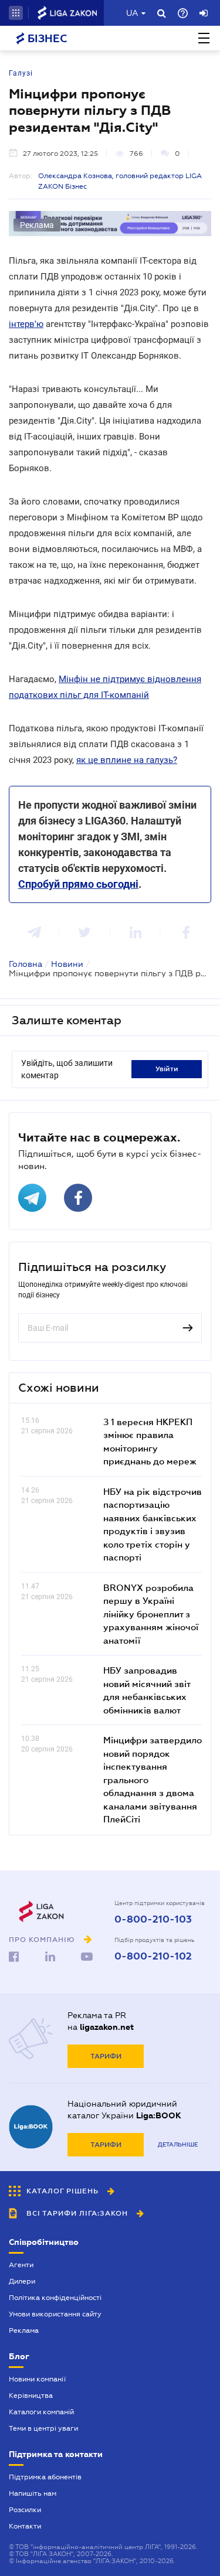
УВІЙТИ (167, 1069)
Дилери (22, 2281)
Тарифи (106, 2056)
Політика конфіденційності (55, 2298)
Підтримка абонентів (45, 2477)
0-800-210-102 (153, 1957)
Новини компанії (37, 2379)
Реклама (24, 2330)
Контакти (25, 2526)
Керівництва (31, 2396)
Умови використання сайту (55, 2314)
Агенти (21, 2265)
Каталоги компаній (41, 2412)
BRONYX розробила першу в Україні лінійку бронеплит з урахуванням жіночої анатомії (151, 1614)
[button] (16, 13)
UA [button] (132, 13)
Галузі (21, 73)
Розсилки (25, 2510)
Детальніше (178, 2144)
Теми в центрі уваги (43, 2428)
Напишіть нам (33, 2493)
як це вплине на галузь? (127, 760)
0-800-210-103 (153, 1920)
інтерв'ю (26, 324)
